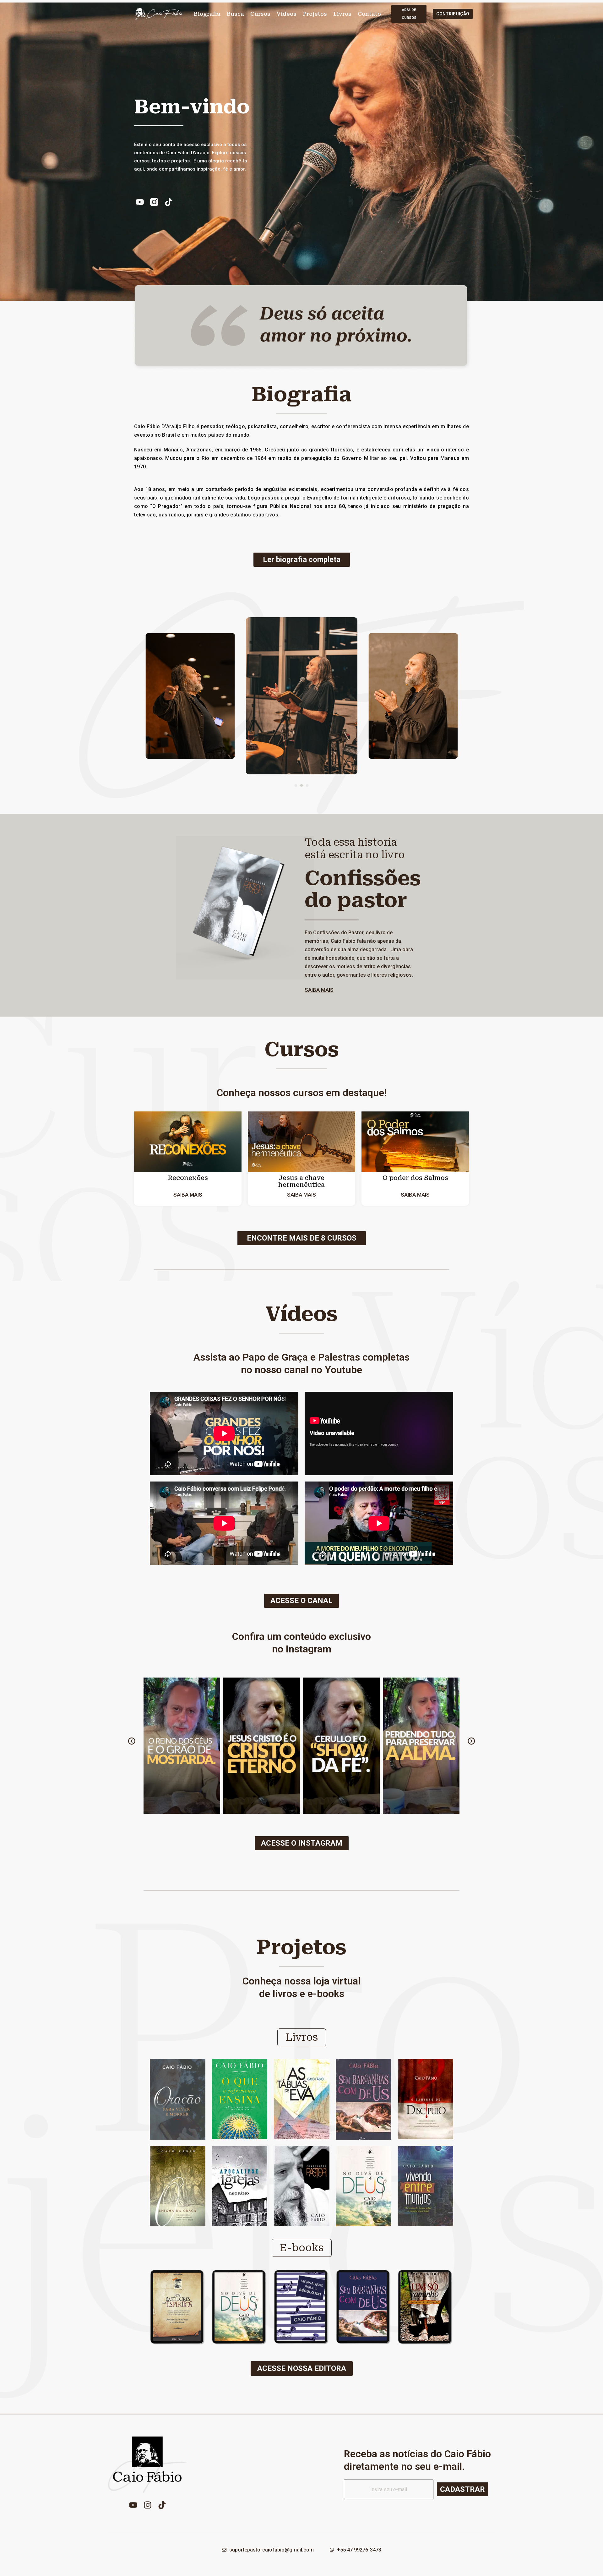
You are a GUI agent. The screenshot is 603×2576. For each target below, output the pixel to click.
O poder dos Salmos (415, 1178)
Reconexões (188, 1178)
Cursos (260, 14)
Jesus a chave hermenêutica (301, 1181)
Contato (369, 14)
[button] (296, 785)
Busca (235, 14)
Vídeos (287, 14)
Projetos (315, 14)
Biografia (207, 14)
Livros (342, 14)
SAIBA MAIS (319, 990)
